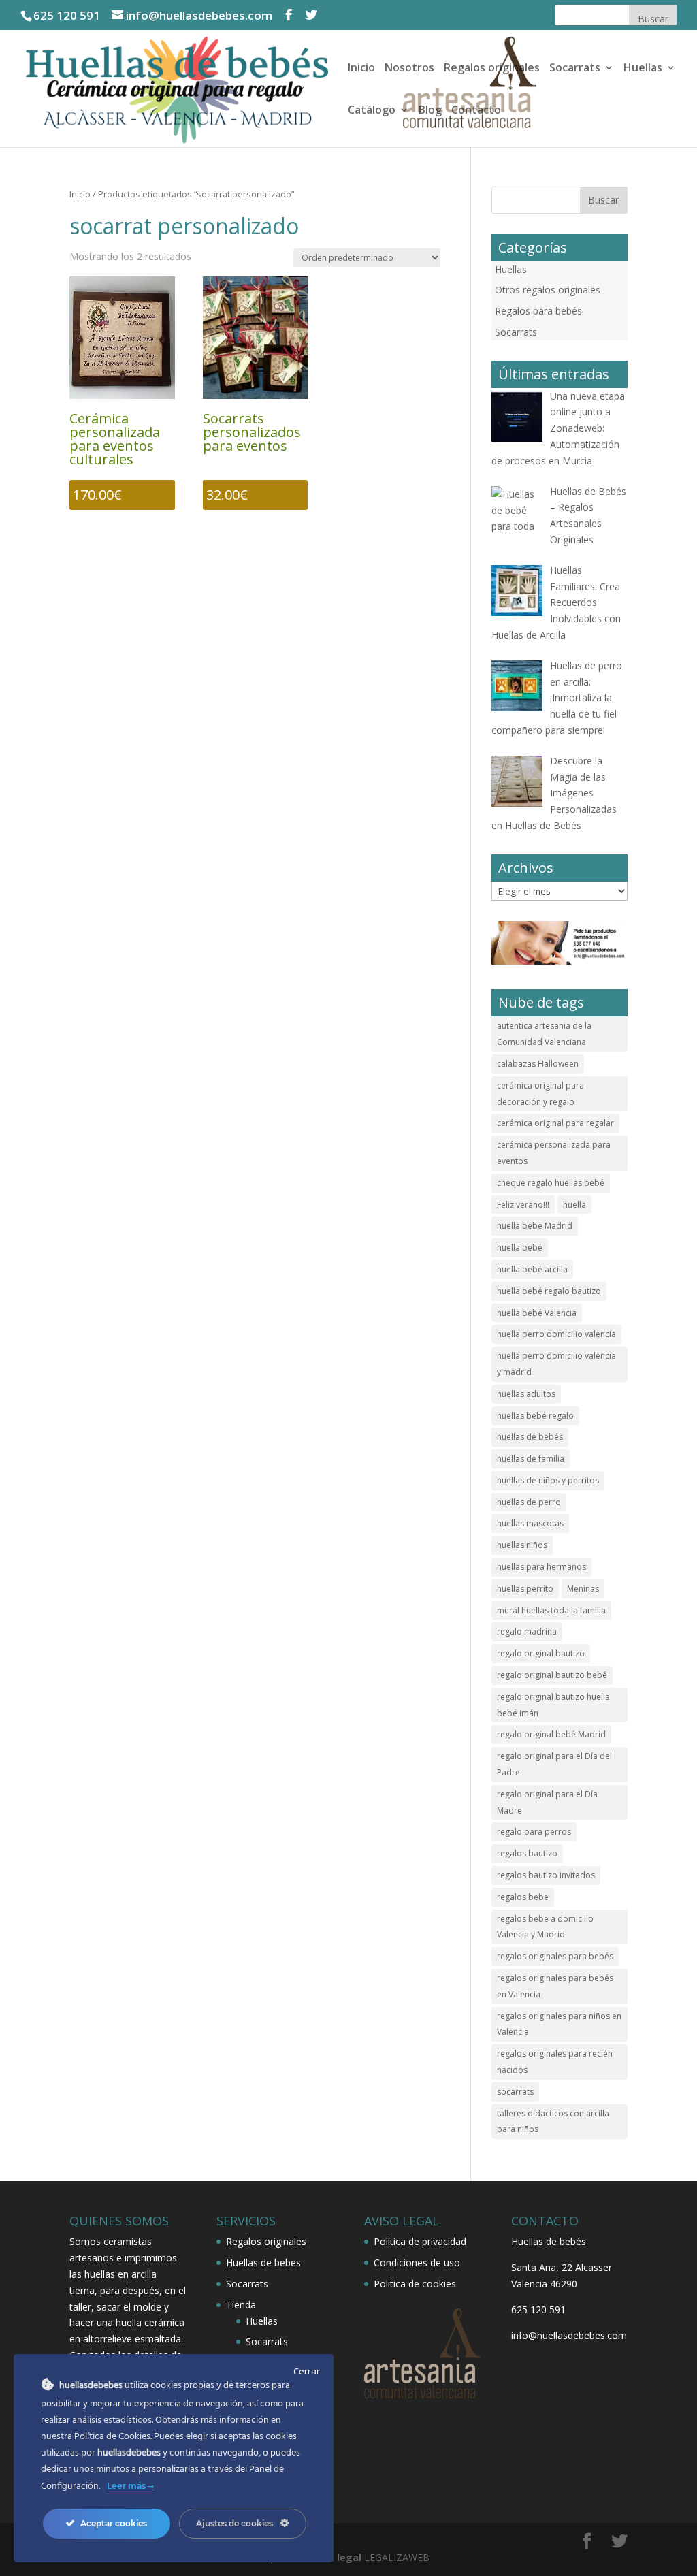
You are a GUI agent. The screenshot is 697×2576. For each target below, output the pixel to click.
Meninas (583, 1589)
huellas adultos (526, 1394)
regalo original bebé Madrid (551, 1734)
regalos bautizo (527, 1853)
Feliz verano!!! (523, 1205)
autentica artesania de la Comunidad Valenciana (544, 1034)
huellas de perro (529, 1502)
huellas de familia (531, 1459)
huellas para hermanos (541, 1567)
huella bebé (520, 1247)
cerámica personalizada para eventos (554, 1153)
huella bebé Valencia (537, 1313)
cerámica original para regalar (555, 1123)
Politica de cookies (415, 2284)
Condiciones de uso (417, 2263)
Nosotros (409, 69)
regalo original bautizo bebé (552, 1675)
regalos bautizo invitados (546, 1875)
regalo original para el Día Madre (547, 1802)
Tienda (241, 2305)
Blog (430, 111)
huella (574, 1205)
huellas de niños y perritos (548, 1480)
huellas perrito (525, 1589)
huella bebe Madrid (535, 1226)
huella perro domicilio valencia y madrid (556, 1364)
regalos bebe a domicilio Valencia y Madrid (545, 1927)
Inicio (361, 69)
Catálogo (372, 111)
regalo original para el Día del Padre (554, 1764)
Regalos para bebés (538, 311)
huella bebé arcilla (532, 1269)
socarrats (515, 2092)
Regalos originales (492, 69)
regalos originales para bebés (555, 1956)
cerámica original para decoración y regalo (540, 1094)
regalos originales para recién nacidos (555, 2062)
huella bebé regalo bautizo (549, 1291)
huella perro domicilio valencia (556, 1334)
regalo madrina (527, 1631)
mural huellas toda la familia (551, 1610)
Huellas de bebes (263, 2263)
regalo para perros (534, 1832)
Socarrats (575, 69)
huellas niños (522, 1545)
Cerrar (307, 2371)
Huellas (643, 69)
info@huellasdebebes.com (569, 2335)
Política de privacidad (420, 2241)
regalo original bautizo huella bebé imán (553, 1705)
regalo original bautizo (541, 1653)
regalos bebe (523, 1897)
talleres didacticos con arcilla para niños (553, 2122)
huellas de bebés (530, 1437)
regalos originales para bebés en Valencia (555, 1986)
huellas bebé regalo (535, 1416)
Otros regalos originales (548, 290)
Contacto (476, 111)
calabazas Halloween (538, 1064)
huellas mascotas (530, 1523)
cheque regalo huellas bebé (551, 1183)
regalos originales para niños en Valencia (559, 2024)
